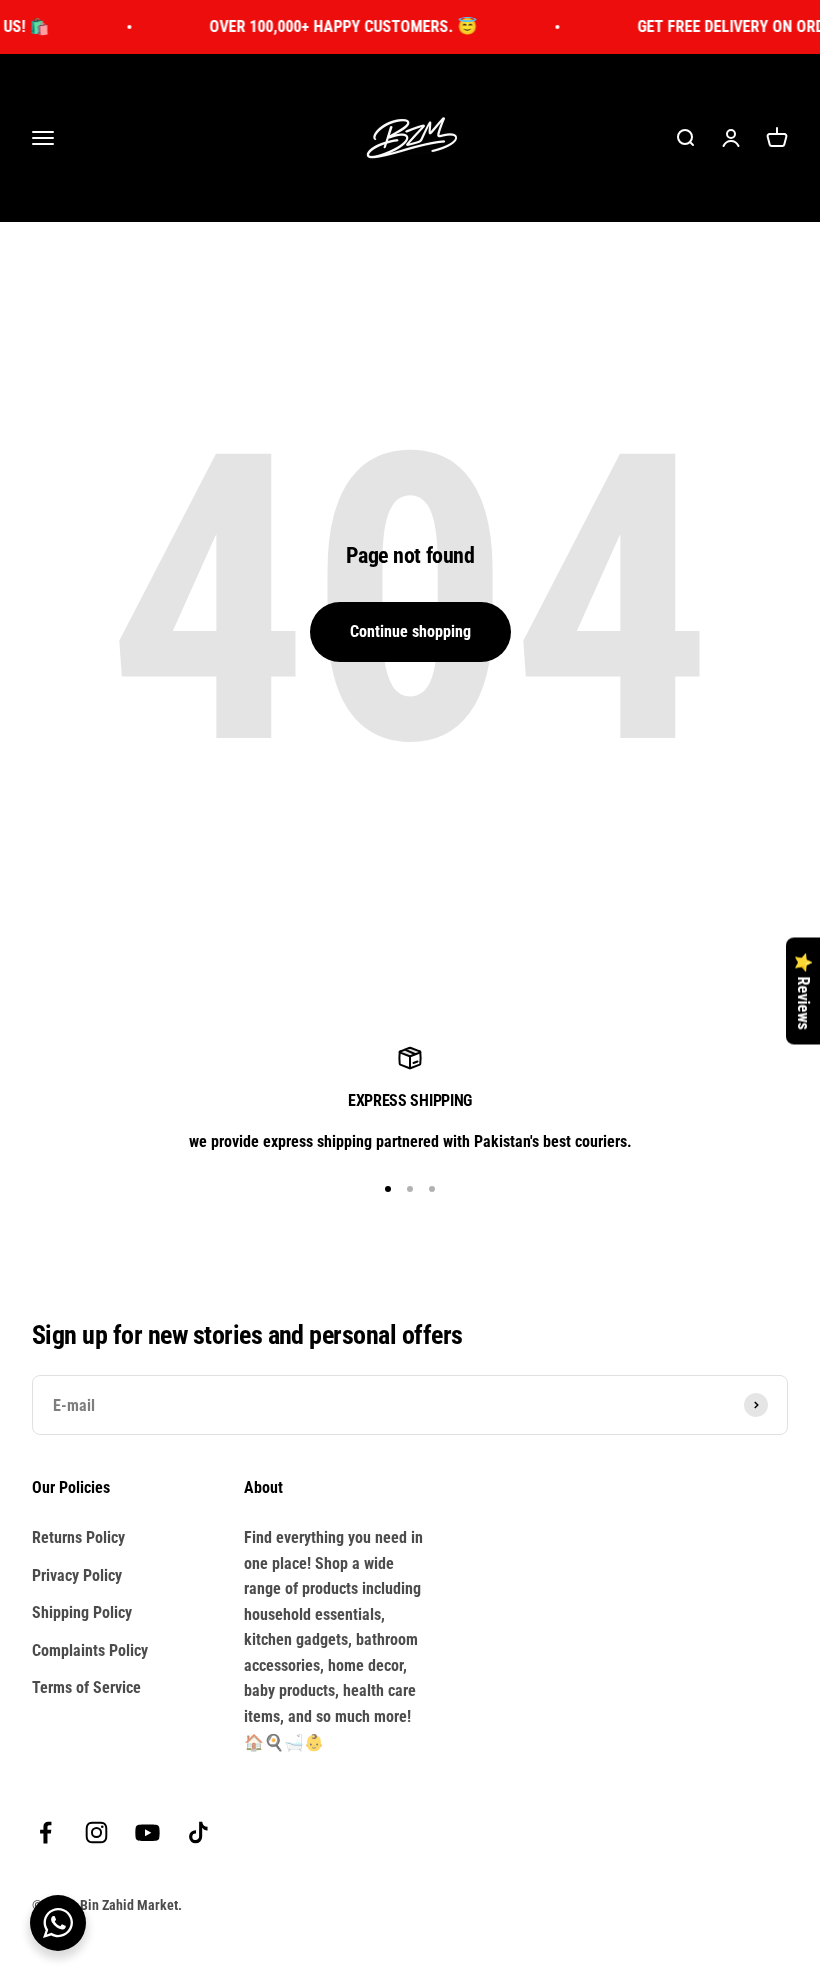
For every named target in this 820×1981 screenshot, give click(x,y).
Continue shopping (410, 631)
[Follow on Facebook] (45, 1832)
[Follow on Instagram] (96, 1832)
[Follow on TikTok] (198, 1832)
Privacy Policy (77, 1575)
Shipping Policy (82, 1612)
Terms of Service (86, 1687)
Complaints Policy (90, 1650)
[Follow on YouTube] (147, 1832)
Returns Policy (78, 1537)
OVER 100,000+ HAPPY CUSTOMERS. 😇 (329, 26)
